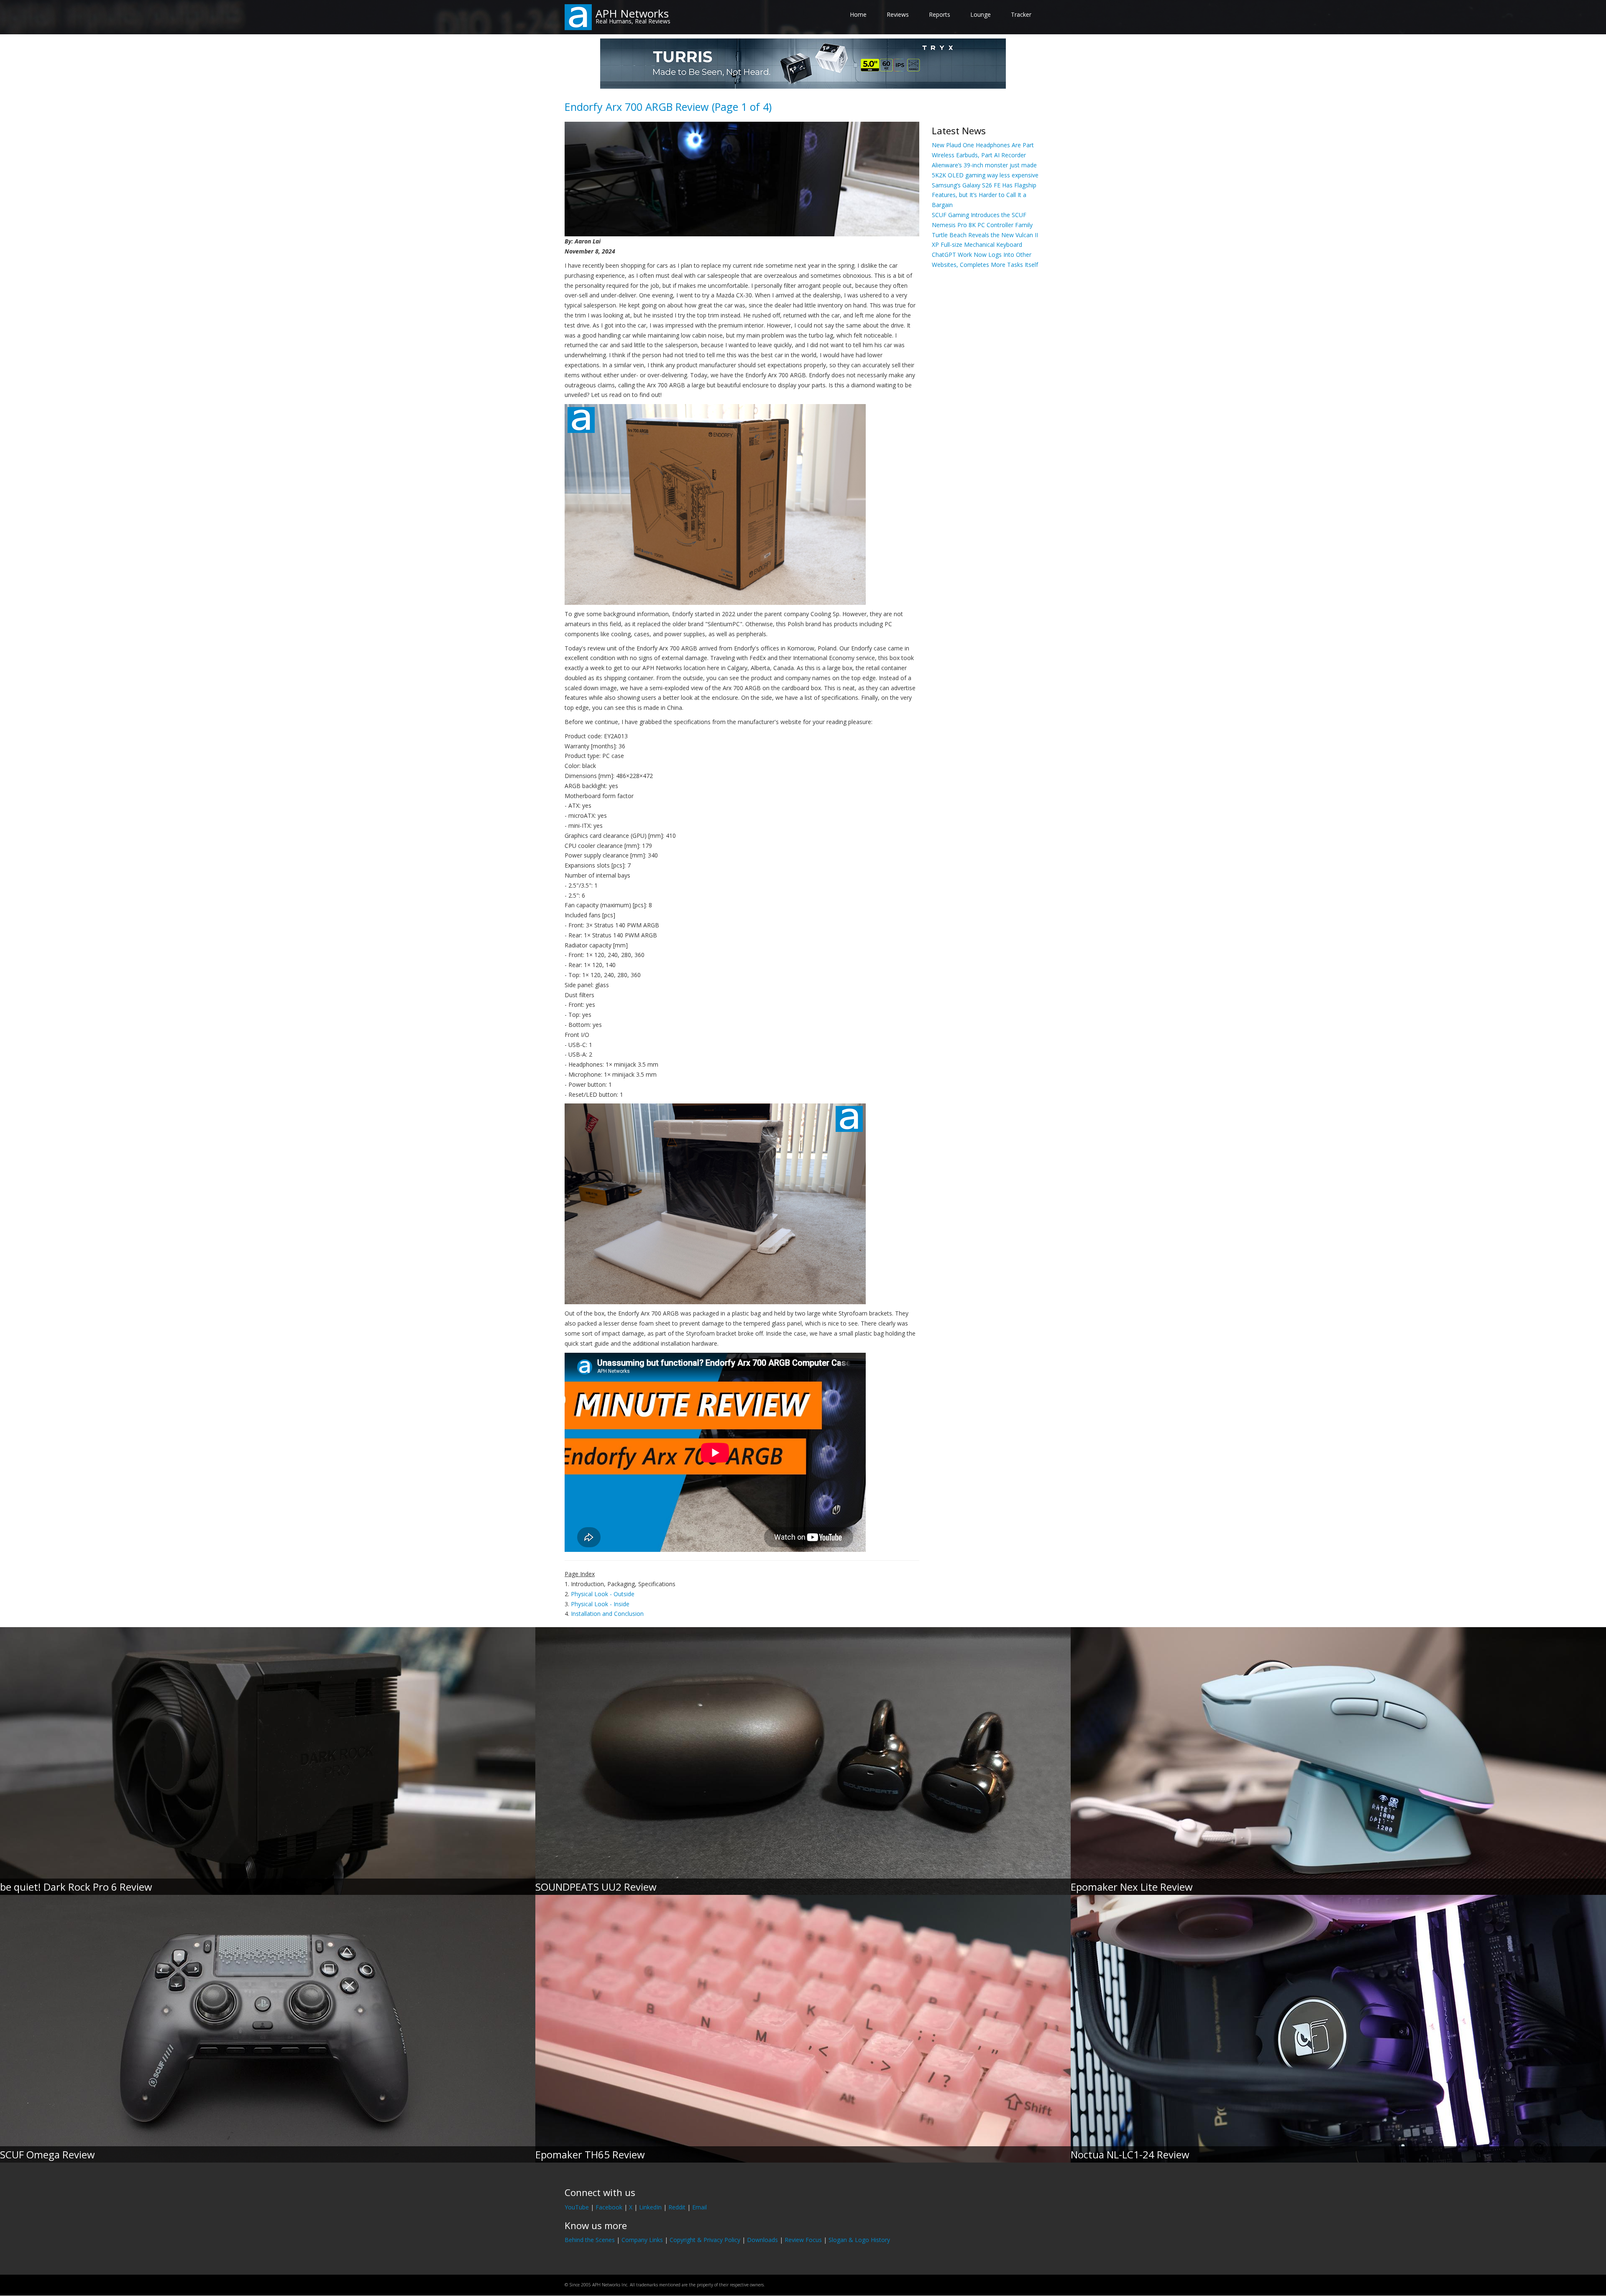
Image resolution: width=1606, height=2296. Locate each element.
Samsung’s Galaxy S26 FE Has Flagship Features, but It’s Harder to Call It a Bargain (984, 195)
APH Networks (632, 13)
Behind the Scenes (590, 2240)
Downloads (762, 2240)
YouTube (577, 2207)
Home (858, 14)
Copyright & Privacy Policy (705, 2240)
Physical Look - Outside (603, 1594)
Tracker (1021, 14)
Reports (940, 14)
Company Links (642, 2240)
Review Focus (803, 2240)
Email (699, 2207)
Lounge (981, 14)
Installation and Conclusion (607, 1614)
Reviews (898, 14)
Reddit (677, 2207)
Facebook (609, 2207)
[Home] (578, 17)
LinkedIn (650, 2207)
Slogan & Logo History (859, 2240)
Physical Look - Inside (600, 1604)
